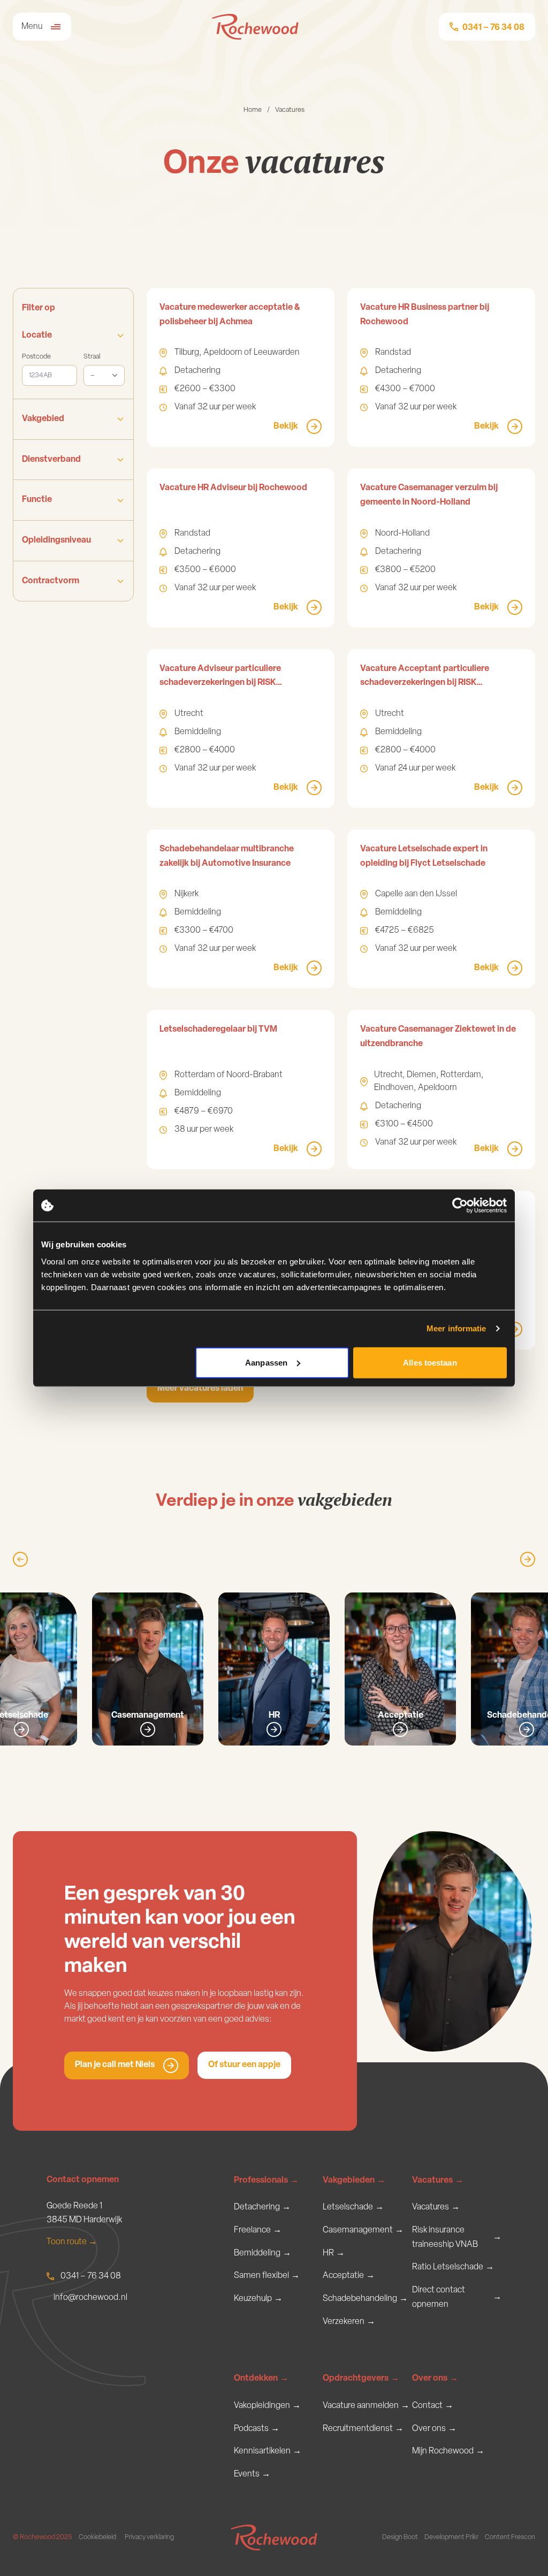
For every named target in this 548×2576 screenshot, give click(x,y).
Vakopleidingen (267, 2406)
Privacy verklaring (149, 2537)
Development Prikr (451, 2537)
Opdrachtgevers (361, 2379)
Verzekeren (349, 2322)
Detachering (262, 2207)
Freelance (258, 2230)
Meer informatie (456, 1328)
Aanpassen (266, 1362)
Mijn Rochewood (448, 2451)
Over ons (435, 2379)
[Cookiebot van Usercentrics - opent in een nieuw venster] (460, 1206)
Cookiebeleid (97, 2537)
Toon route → (72, 2242)
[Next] (528, 1559)
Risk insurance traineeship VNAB (457, 2238)
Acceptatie (349, 2276)
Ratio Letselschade (453, 2267)
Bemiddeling (262, 2253)
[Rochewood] (255, 27)
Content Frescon (510, 2537)
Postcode (36, 357)
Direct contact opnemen (457, 2297)
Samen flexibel (267, 2276)
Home (253, 110)
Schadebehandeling (365, 2299)
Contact (433, 2406)
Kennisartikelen (268, 2451)
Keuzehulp (258, 2299)
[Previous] (20, 1559)
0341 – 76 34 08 (91, 2276)
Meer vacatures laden (200, 1389)
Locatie (37, 336)
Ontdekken (261, 2379)
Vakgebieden (354, 2181)
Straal (92, 357)
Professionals (266, 2181)
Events (252, 2474)
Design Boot (400, 2537)
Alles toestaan (430, 1362)
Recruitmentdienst (363, 2429)
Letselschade (353, 2207)
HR (334, 2253)
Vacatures (438, 2181)
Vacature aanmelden (366, 2406)
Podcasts (257, 2429)
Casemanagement (363, 2230)
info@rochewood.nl (90, 2298)
